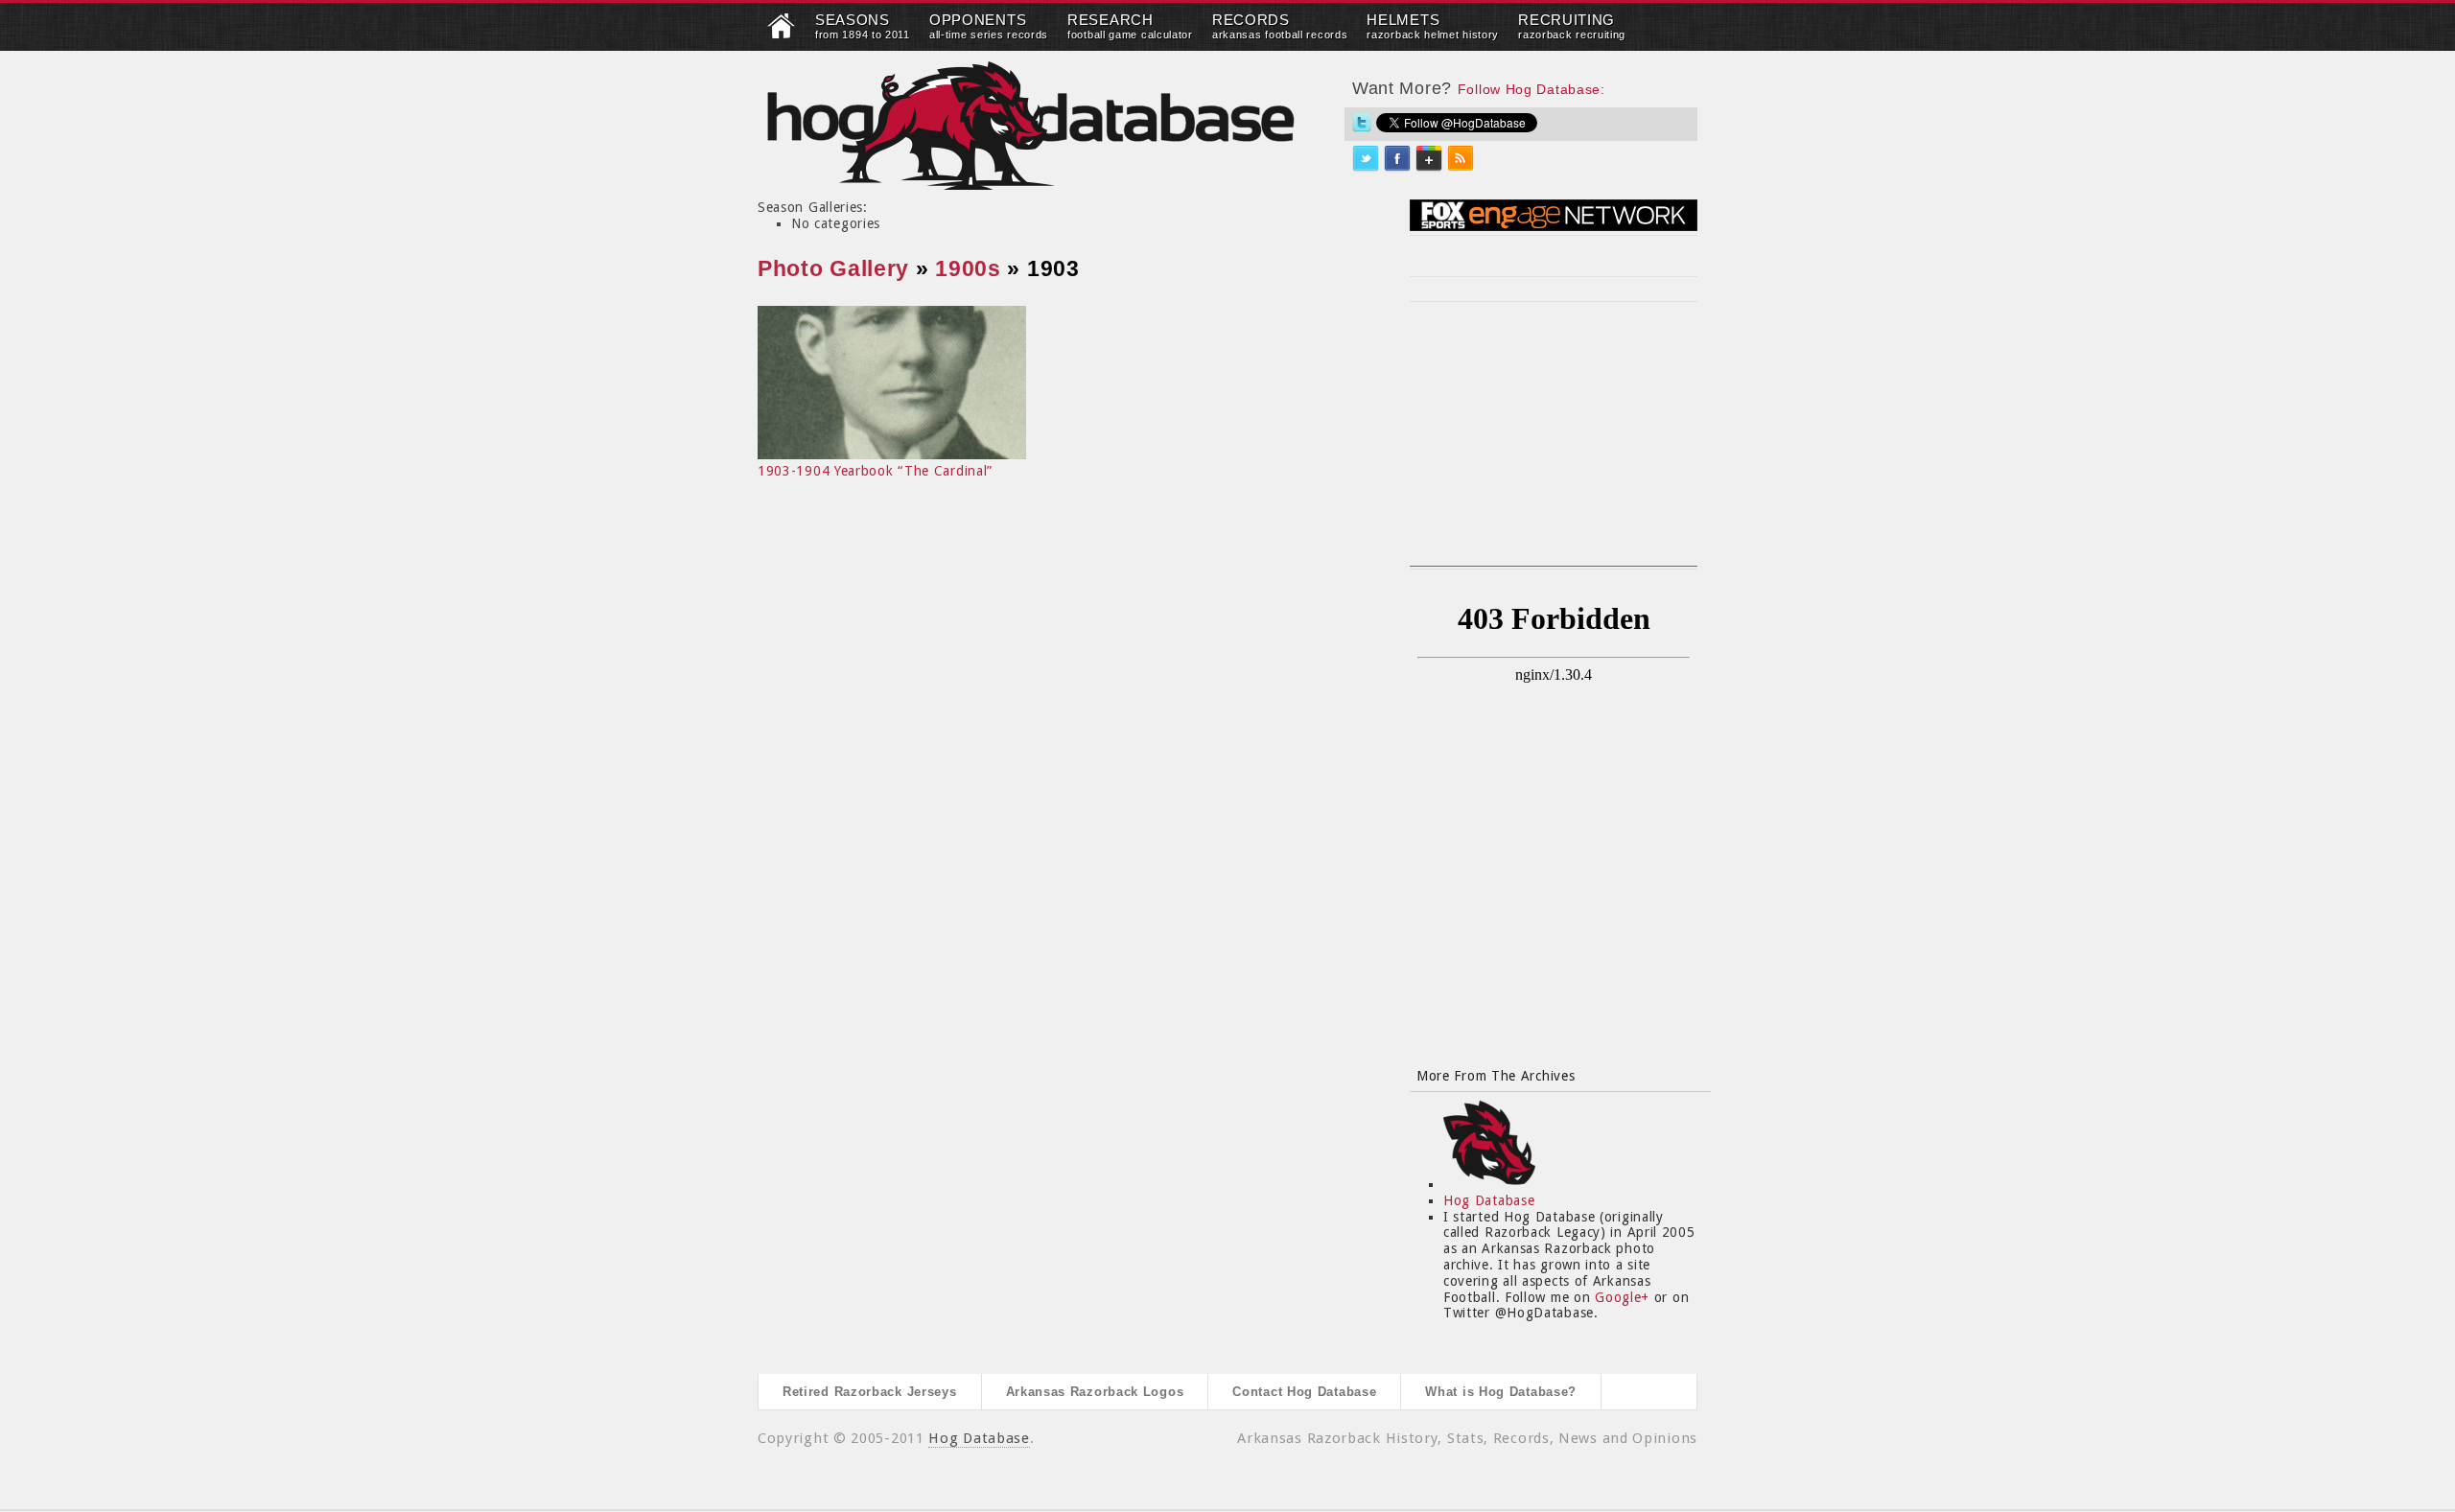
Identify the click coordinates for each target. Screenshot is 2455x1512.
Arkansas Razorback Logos (1095, 1392)
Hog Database (1489, 1200)
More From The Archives (1496, 1076)
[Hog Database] (1031, 125)
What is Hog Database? (1501, 1392)
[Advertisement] (1554, 446)
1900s (968, 268)
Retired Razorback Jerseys (870, 1392)
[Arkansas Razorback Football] (782, 35)
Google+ (1622, 1297)
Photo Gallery (833, 268)
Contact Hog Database (1304, 1392)
